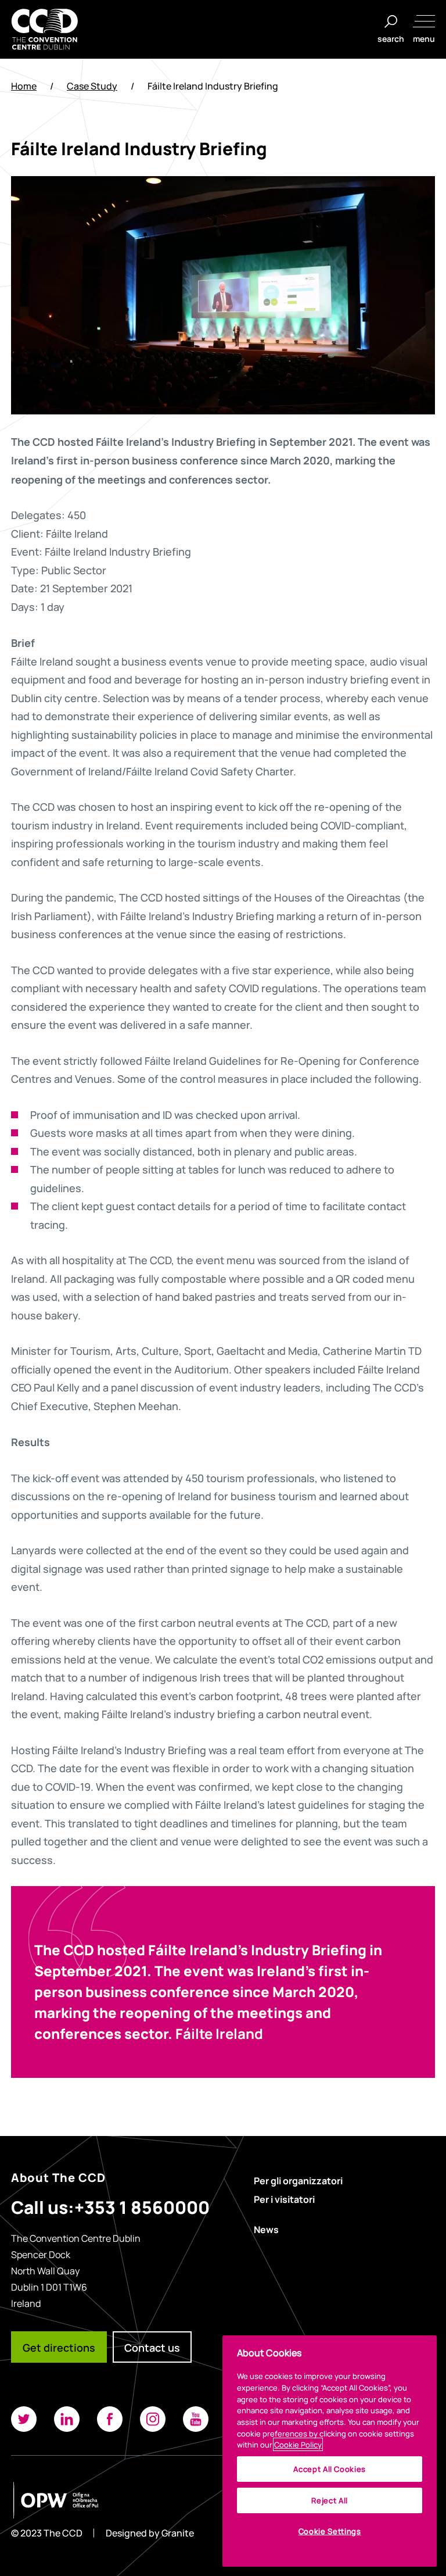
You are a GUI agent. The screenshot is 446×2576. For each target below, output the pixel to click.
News (266, 2229)
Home (24, 86)
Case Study (92, 86)
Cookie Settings (330, 2531)
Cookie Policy (298, 2444)
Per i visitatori (284, 2199)
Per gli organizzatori (298, 2180)
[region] (330, 2451)
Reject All (330, 2500)
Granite (178, 2533)
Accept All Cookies (330, 2469)
